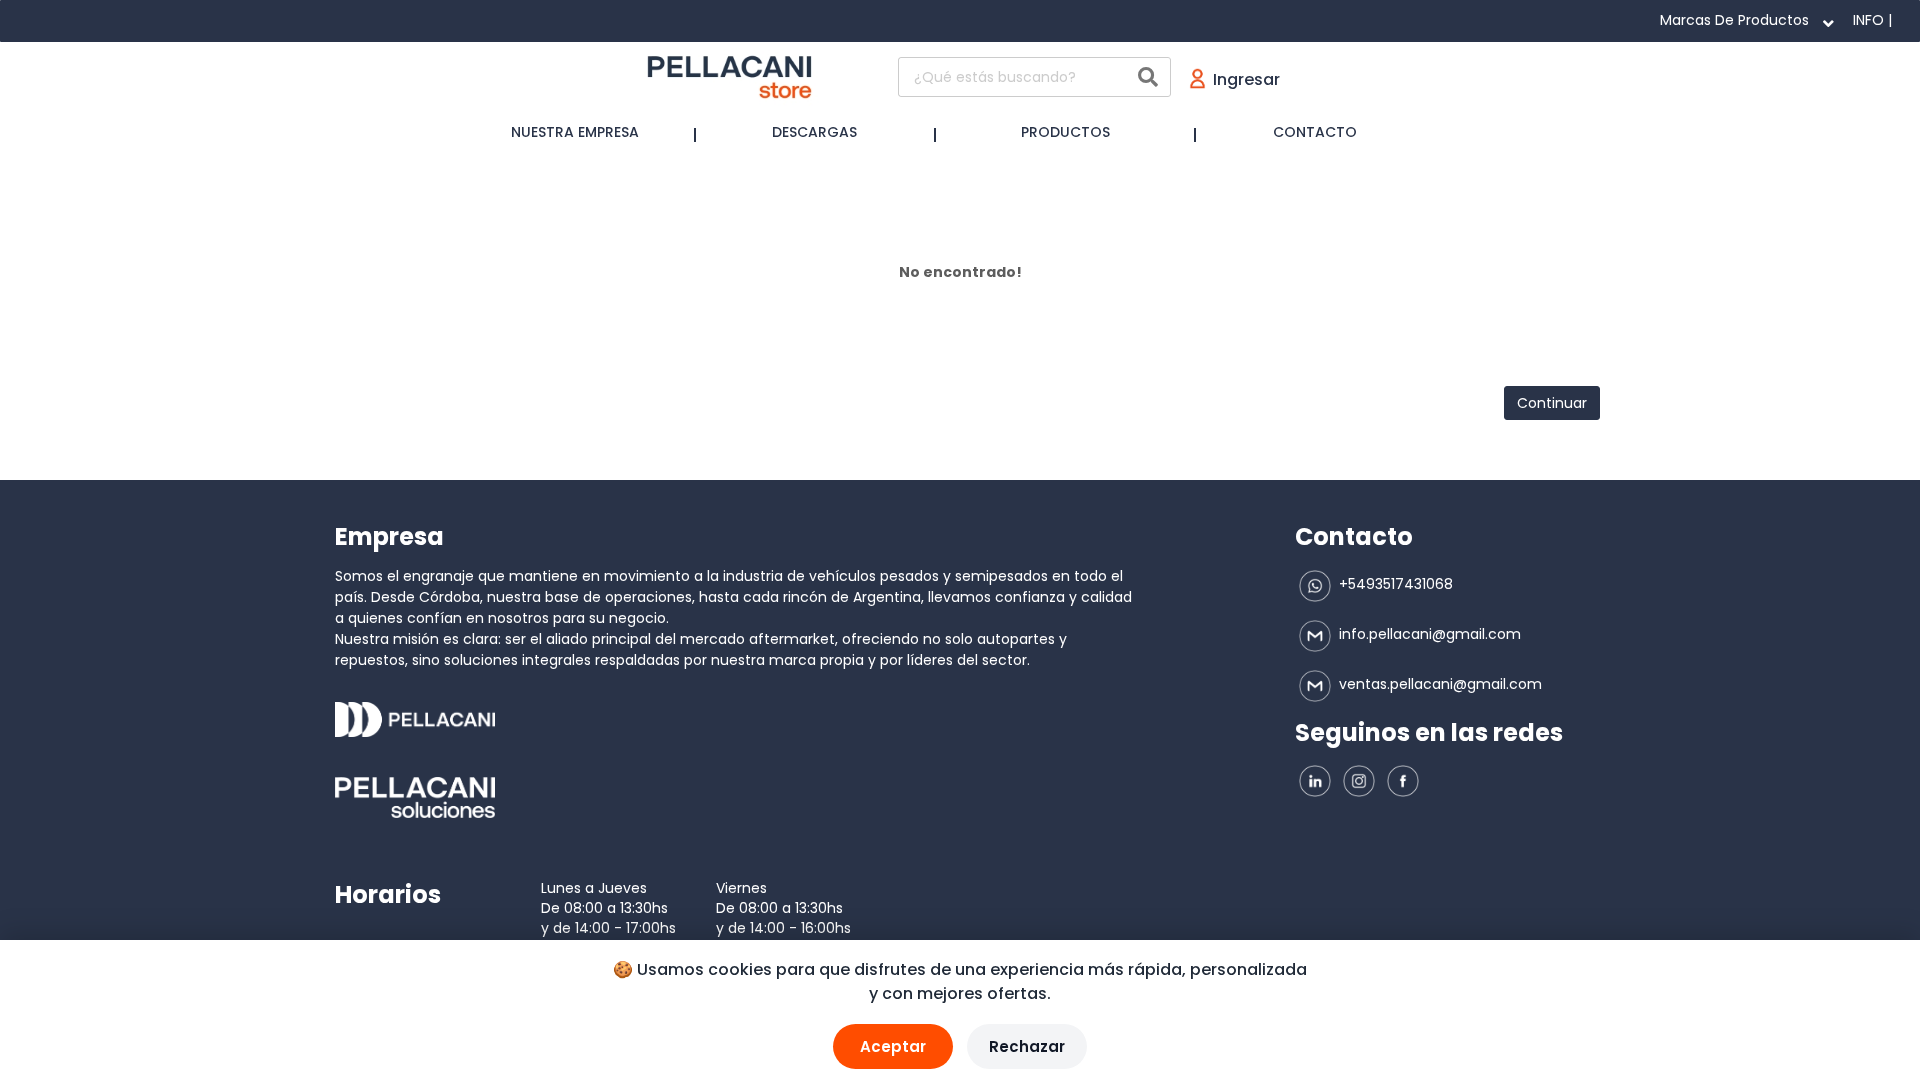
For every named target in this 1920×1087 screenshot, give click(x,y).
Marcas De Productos (1734, 20)
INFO (1868, 20)
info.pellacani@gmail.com (1428, 634)
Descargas (814, 132)
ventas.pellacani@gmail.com (1438, 684)
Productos (1065, 132)
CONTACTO (1315, 132)
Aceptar (893, 1046)
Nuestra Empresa (575, 132)
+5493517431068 (1394, 584)
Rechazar (1027, 1046)
